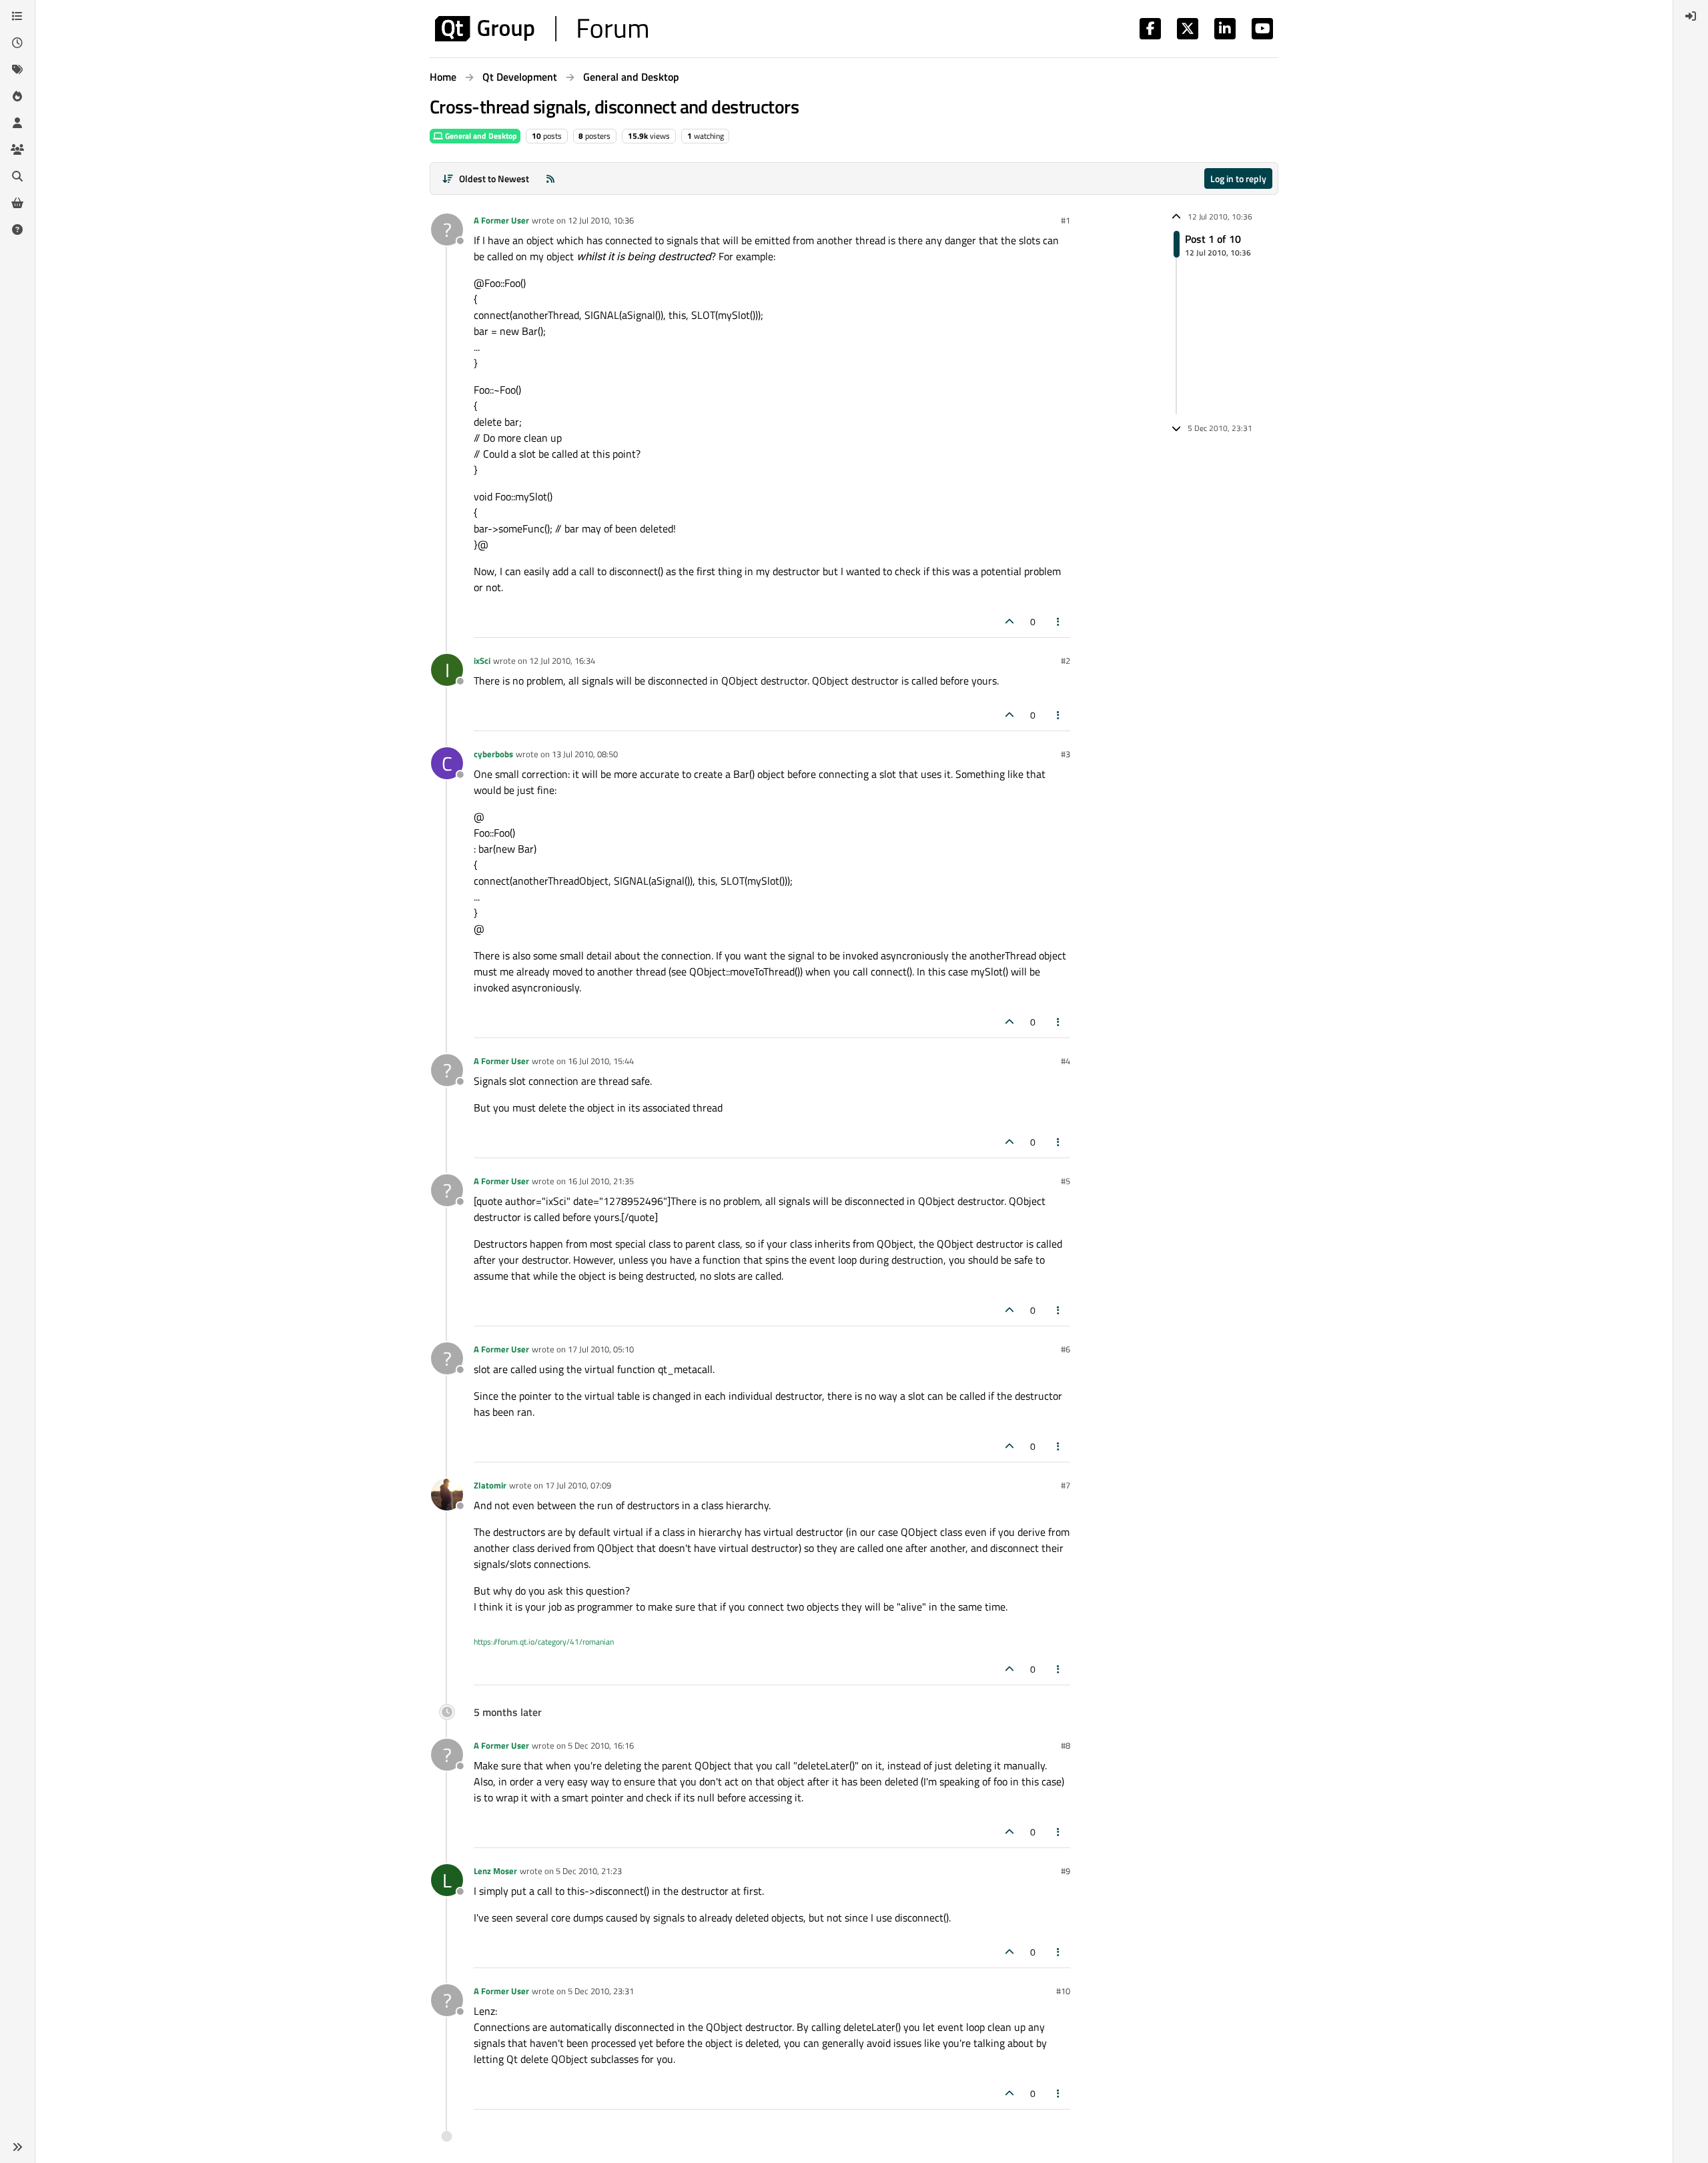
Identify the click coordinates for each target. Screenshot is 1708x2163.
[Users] (17, 123)
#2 (1065, 661)
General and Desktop (480, 136)
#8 (1065, 1745)
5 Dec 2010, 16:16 (601, 1745)
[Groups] (17, 149)
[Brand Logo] (541, 29)
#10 (1063, 1991)
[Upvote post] (1009, 621)
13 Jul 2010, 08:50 (585, 754)
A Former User (501, 220)
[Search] (17, 176)
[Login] (1691, 16)
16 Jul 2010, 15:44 (601, 1061)
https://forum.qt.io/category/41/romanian (544, 1642)
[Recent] (17, 43)
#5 (1065, 1181)
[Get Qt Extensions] (17, 203)
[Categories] (17, 16)
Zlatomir (490, 1485)
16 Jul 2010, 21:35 (601, 1181)
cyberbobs (493, 754)
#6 (1065, 1349)
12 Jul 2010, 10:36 (601, 220)
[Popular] (17, 96)
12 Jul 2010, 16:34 (562, 661)
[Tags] (17, 69)
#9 (1065, 1871)
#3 (1065, 754)
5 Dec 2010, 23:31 (601, 1991)
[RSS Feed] (550, 178)
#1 (1065, 220)
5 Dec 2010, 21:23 (589, 1871)
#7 (1065, 1485)
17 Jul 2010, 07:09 (578, 1485)
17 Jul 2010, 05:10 (601, 1349)
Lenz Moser (495, 1871)
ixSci (482, 661)
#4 (1065, 1061)
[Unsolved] (17, 230)
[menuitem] (1691, 16)
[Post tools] (1059, 621)
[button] (17, 2147)
